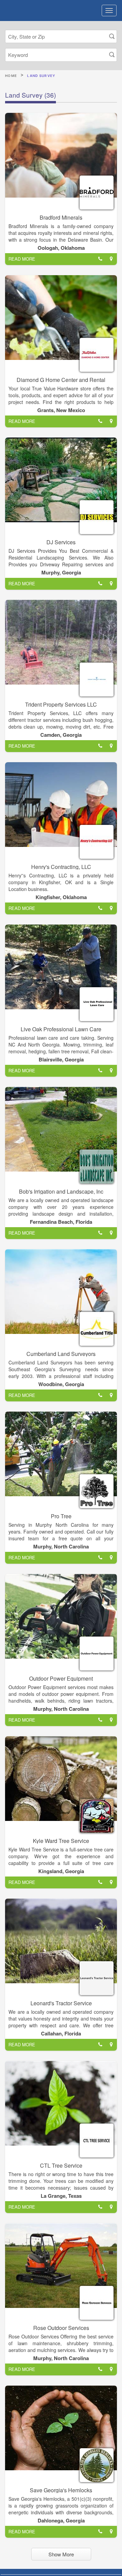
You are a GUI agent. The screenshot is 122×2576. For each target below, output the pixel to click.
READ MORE (22, 259)
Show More (61, 2554)
